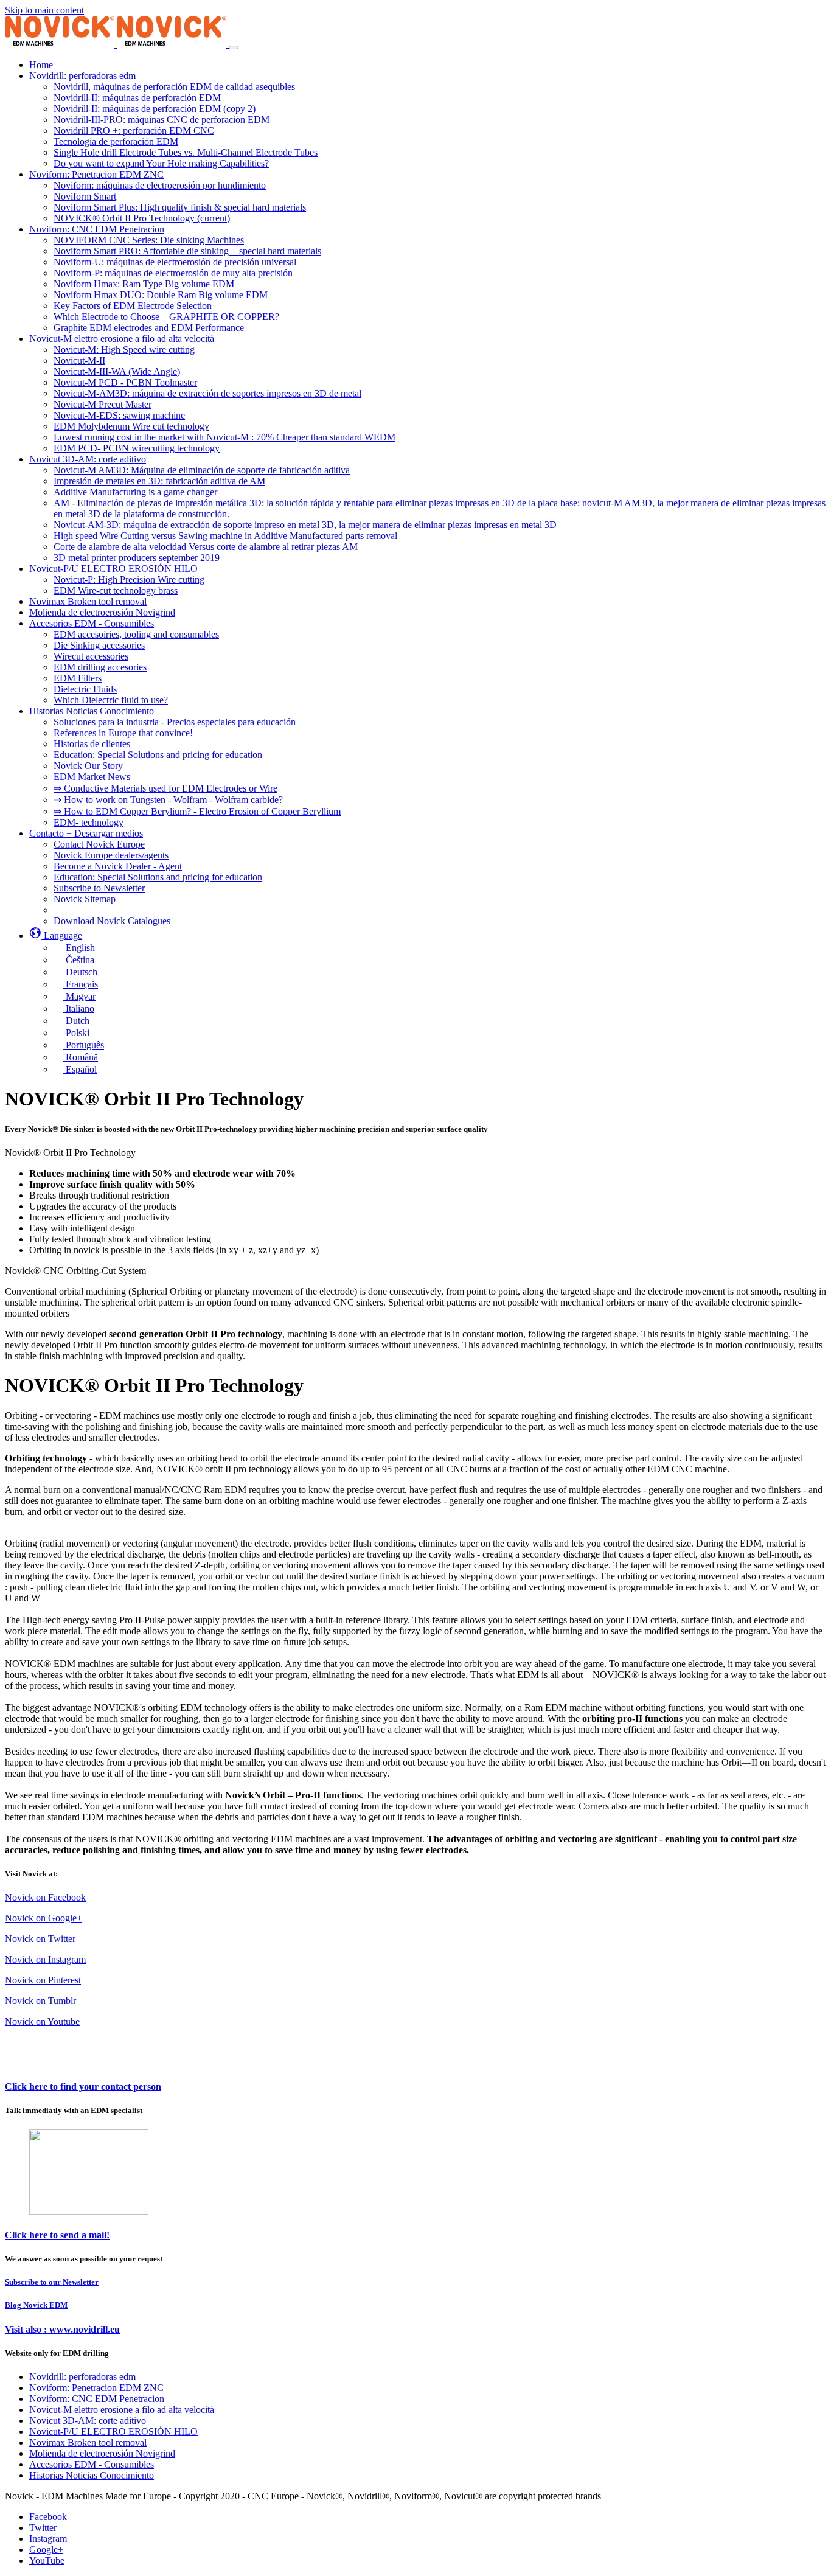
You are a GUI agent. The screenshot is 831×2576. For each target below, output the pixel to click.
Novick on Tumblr (40, 2001)
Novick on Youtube (42, 2021)
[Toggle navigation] (234, 47)
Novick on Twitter (40, 1939)
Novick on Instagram (45, 1959)
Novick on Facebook (45, 1897)
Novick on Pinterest (43, 1980)
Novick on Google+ (43, 1918)
